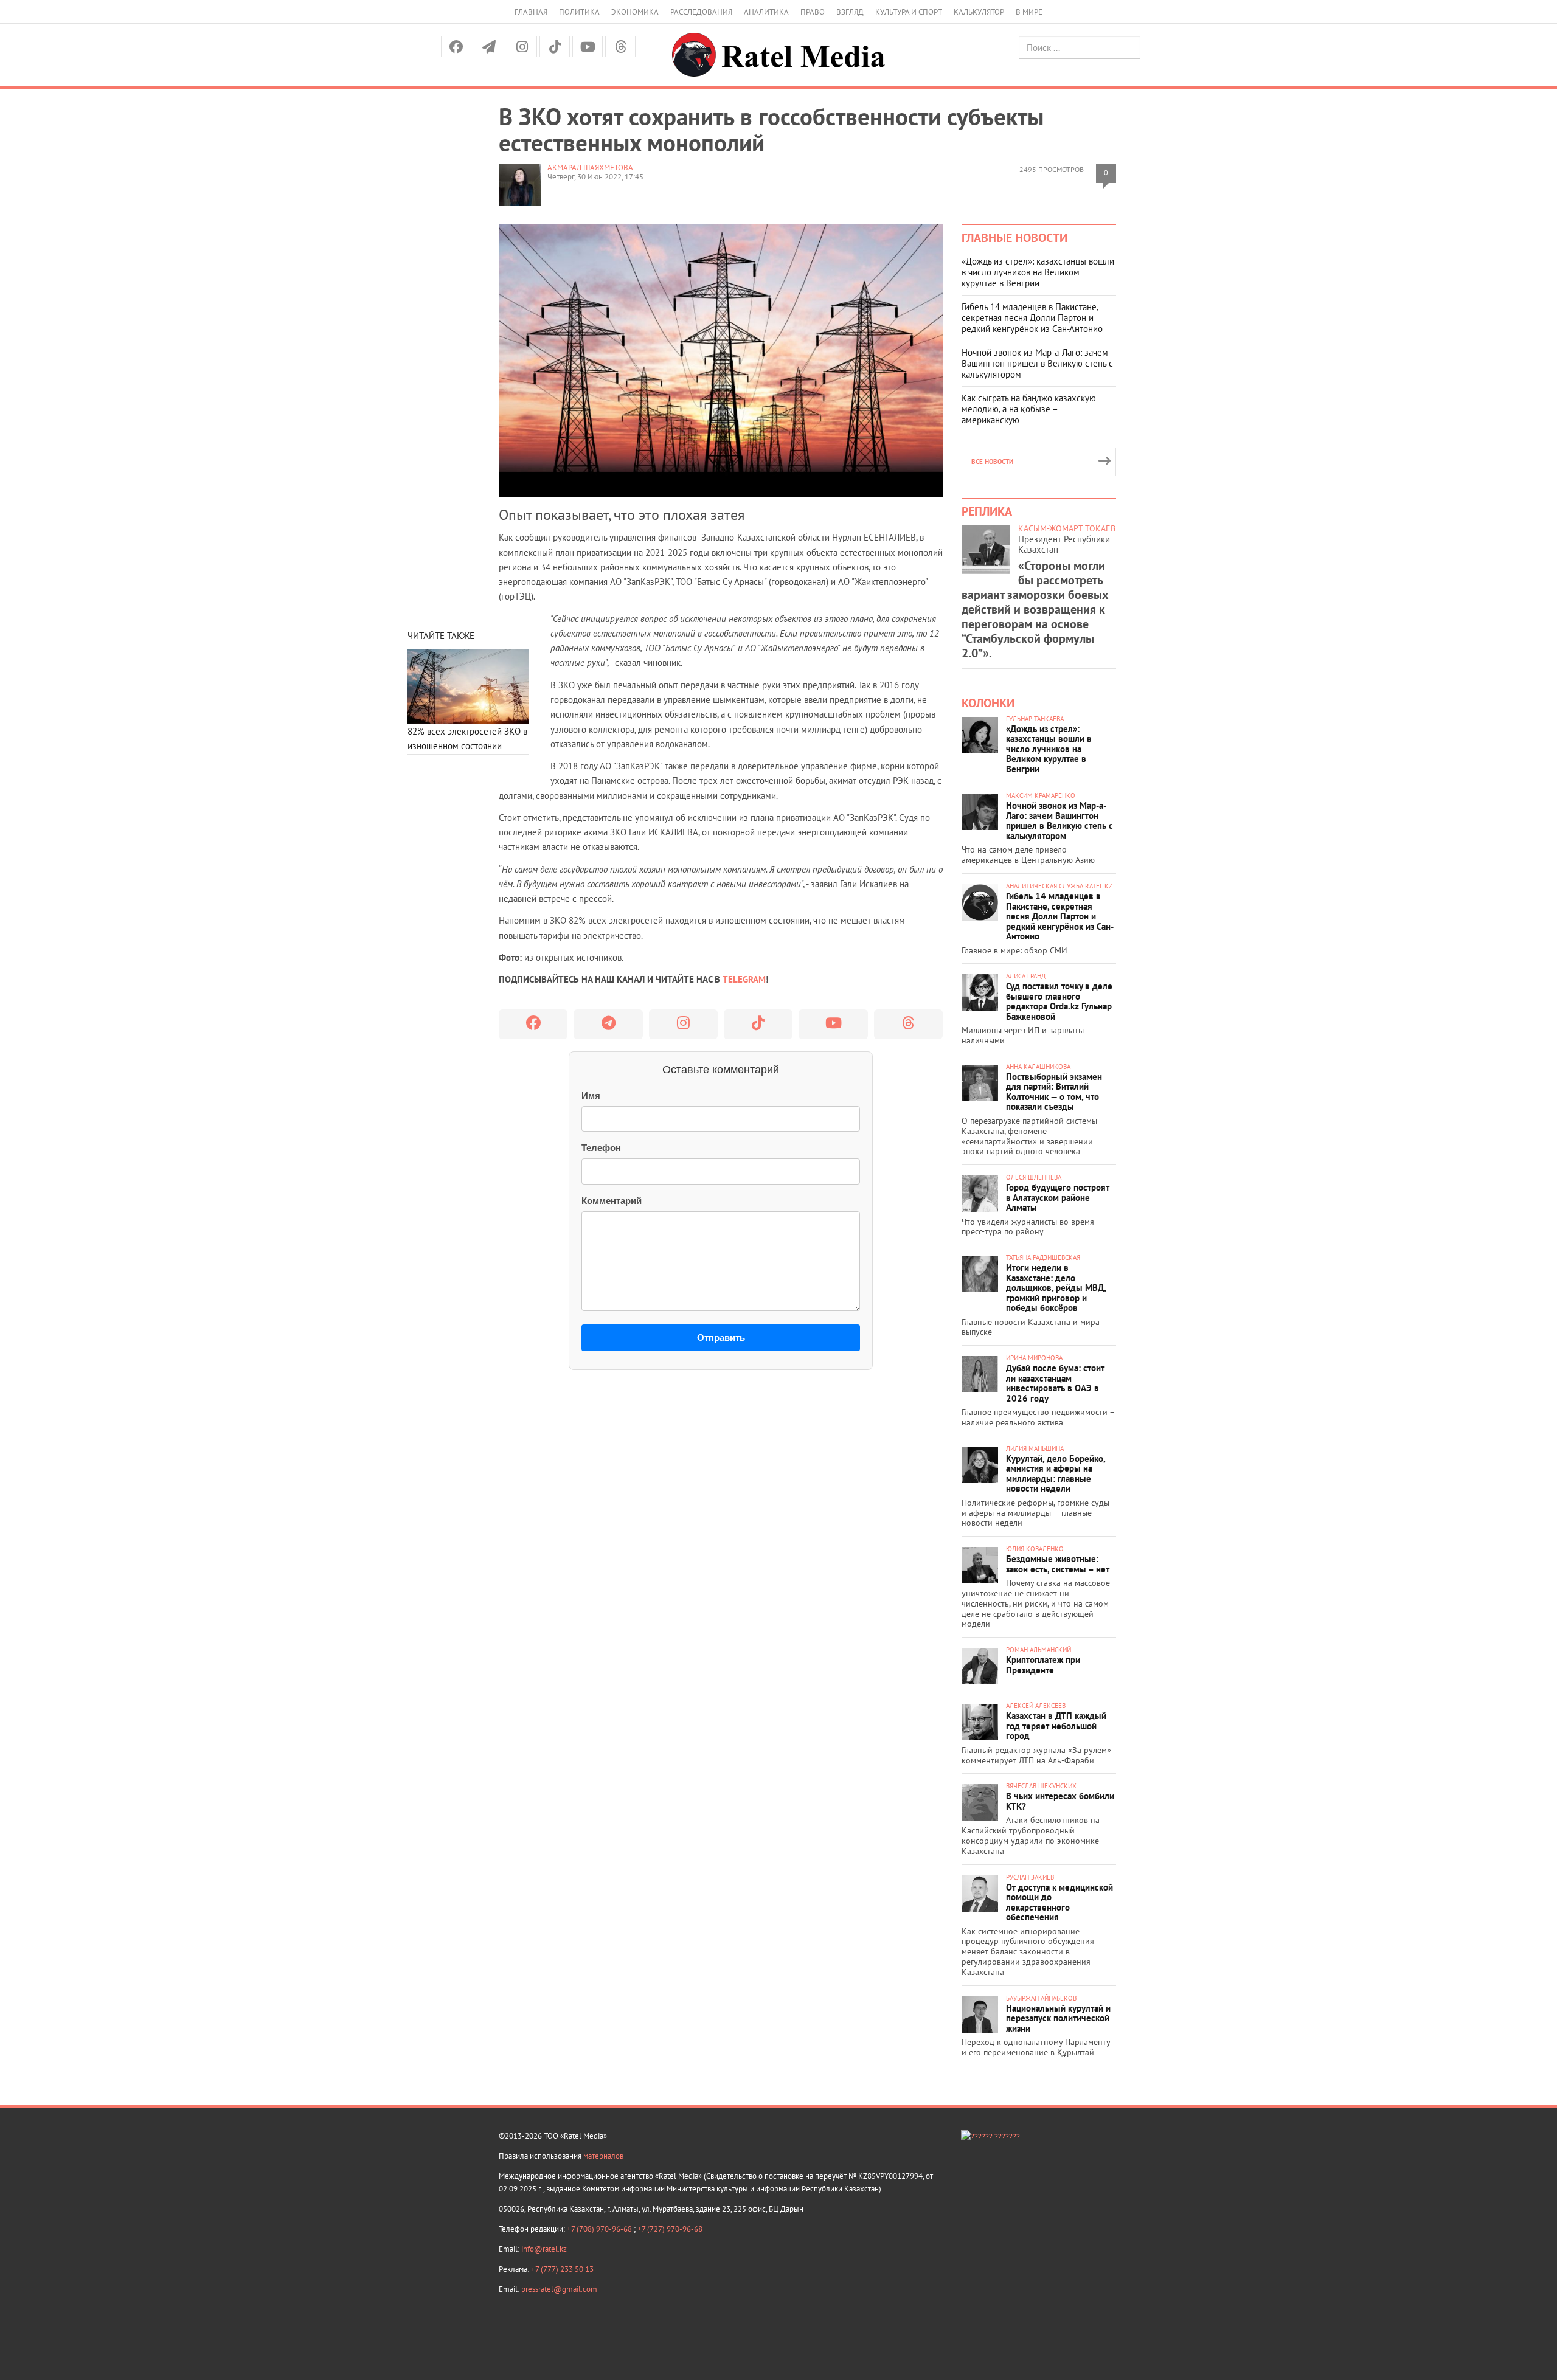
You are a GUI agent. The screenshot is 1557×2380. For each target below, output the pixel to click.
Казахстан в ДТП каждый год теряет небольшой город (1056, 1726)
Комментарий (612, 1201)
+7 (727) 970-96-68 (670, 2229)
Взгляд (850, 12)
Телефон (601, 1148)
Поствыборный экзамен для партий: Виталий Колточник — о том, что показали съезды (1054, 1092)
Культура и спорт (909, 12)
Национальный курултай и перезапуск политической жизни (1058, 2018)
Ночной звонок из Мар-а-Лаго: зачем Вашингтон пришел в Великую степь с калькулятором (1037, 363)
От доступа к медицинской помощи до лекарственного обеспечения (1059, 1902)
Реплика (987, 511)
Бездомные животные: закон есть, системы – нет (1058, 1564)
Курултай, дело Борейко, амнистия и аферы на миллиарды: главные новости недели (1056, 1474)
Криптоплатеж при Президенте (1043, 1665)
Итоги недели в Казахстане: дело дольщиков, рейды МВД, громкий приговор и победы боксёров (1056, 1288)
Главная (531, 12)
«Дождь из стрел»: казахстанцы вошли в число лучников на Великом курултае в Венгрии (1038, 272)
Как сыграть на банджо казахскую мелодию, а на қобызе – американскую (1029, 409)
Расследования (701, 12)
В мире (1029, 12)
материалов (603, 2156)
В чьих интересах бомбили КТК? (1060, 1801)
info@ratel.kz (544, 2249)
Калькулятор (979, 12)
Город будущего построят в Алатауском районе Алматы (1058, 1197)
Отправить (721, 1337)
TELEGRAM (744, 979)
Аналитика (766, 12)
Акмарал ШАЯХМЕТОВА (590, 168)
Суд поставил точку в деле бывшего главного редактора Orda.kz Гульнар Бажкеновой (1059, 1001)
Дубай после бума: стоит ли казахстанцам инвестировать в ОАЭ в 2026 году (1055, 1383)
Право (813, 12)
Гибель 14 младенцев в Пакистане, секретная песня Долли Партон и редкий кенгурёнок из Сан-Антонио (1032, 318)
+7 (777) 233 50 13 (562, 2269)
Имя (591, 1095)
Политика (579, 12)
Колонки (988, 703)
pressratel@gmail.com (559, 2289)
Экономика (635, 12)
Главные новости (1014, 238)
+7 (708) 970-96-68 (600, 2229)
